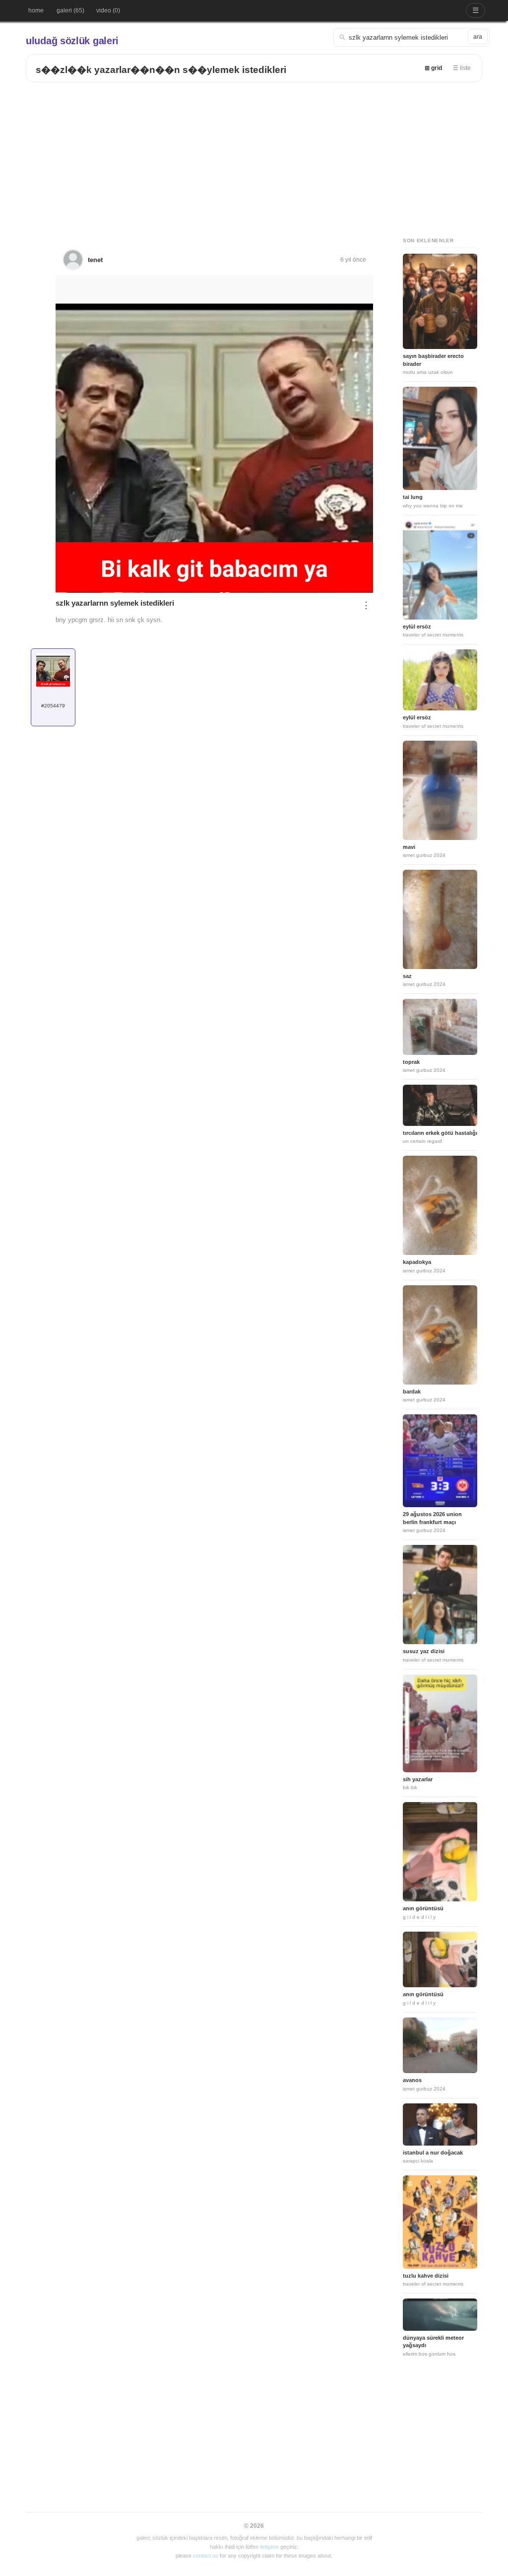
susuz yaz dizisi (424, 1651)
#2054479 (53, 706)
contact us (206, 2556)
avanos (412, 2080)
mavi (409, 847)
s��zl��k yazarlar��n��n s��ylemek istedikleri (161, 70)
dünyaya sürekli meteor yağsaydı (433, 2341)
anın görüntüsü (423, 1908)
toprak (411, 1062)
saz (407, 976)
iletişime (269, 2547)
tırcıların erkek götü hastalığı (440, 1133)
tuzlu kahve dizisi (426, 2276)
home (36, 10)
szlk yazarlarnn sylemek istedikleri (115, 603)
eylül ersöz (417, 627)
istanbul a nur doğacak (433, 2153)
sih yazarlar (418, 1779)
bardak (412, 1392)
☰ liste (462, 68)
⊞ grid (433, 68)
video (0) (108, 10)
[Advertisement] (254, 157)
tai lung (413, 497)
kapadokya (417, 1262)
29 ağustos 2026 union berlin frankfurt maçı (432, 1518)
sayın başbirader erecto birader (433, 360)
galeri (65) (70, 10)
